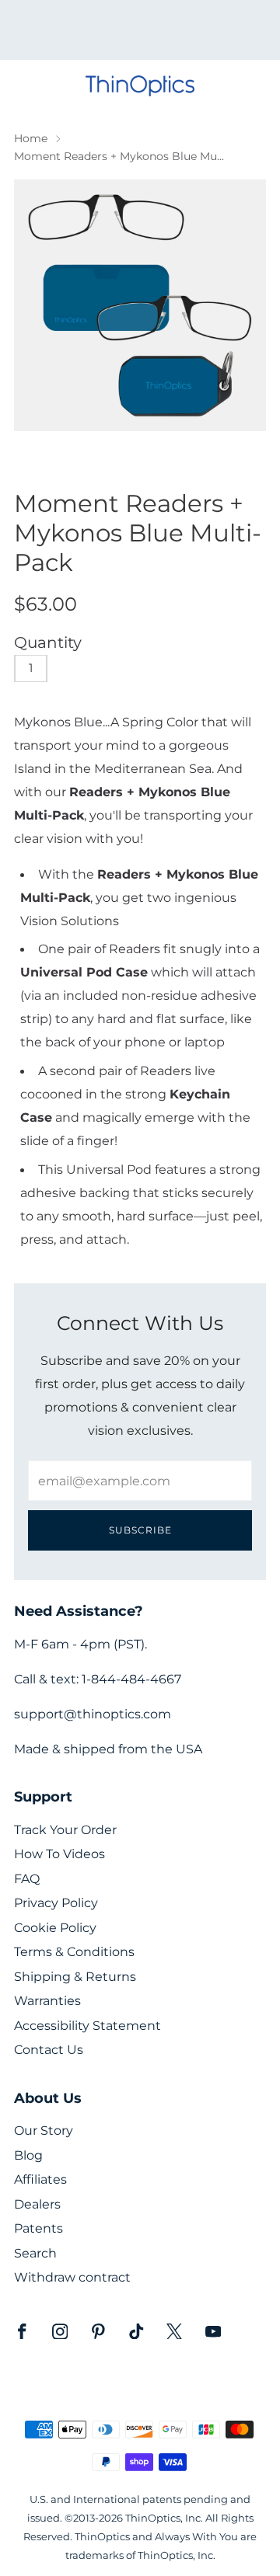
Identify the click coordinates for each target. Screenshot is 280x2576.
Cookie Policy (55, 1928)
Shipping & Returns (75, 1977)
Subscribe (140, 1530)
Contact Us (49, 2050)
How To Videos (59, 1854)
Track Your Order (65, 1830)
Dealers (37, 2204)
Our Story (44, 2130)
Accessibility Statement (87, 2026)
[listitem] (140, 30)
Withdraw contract (72, 2277)
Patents (38, 2228)
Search (35, 2253)
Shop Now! (167, 35)
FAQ (27, 1879)
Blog (28, 2155)
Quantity (48, 642)
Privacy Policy (56, 1903)
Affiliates (40, 2179)
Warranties (47, 2001)
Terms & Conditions (74, 1952)
